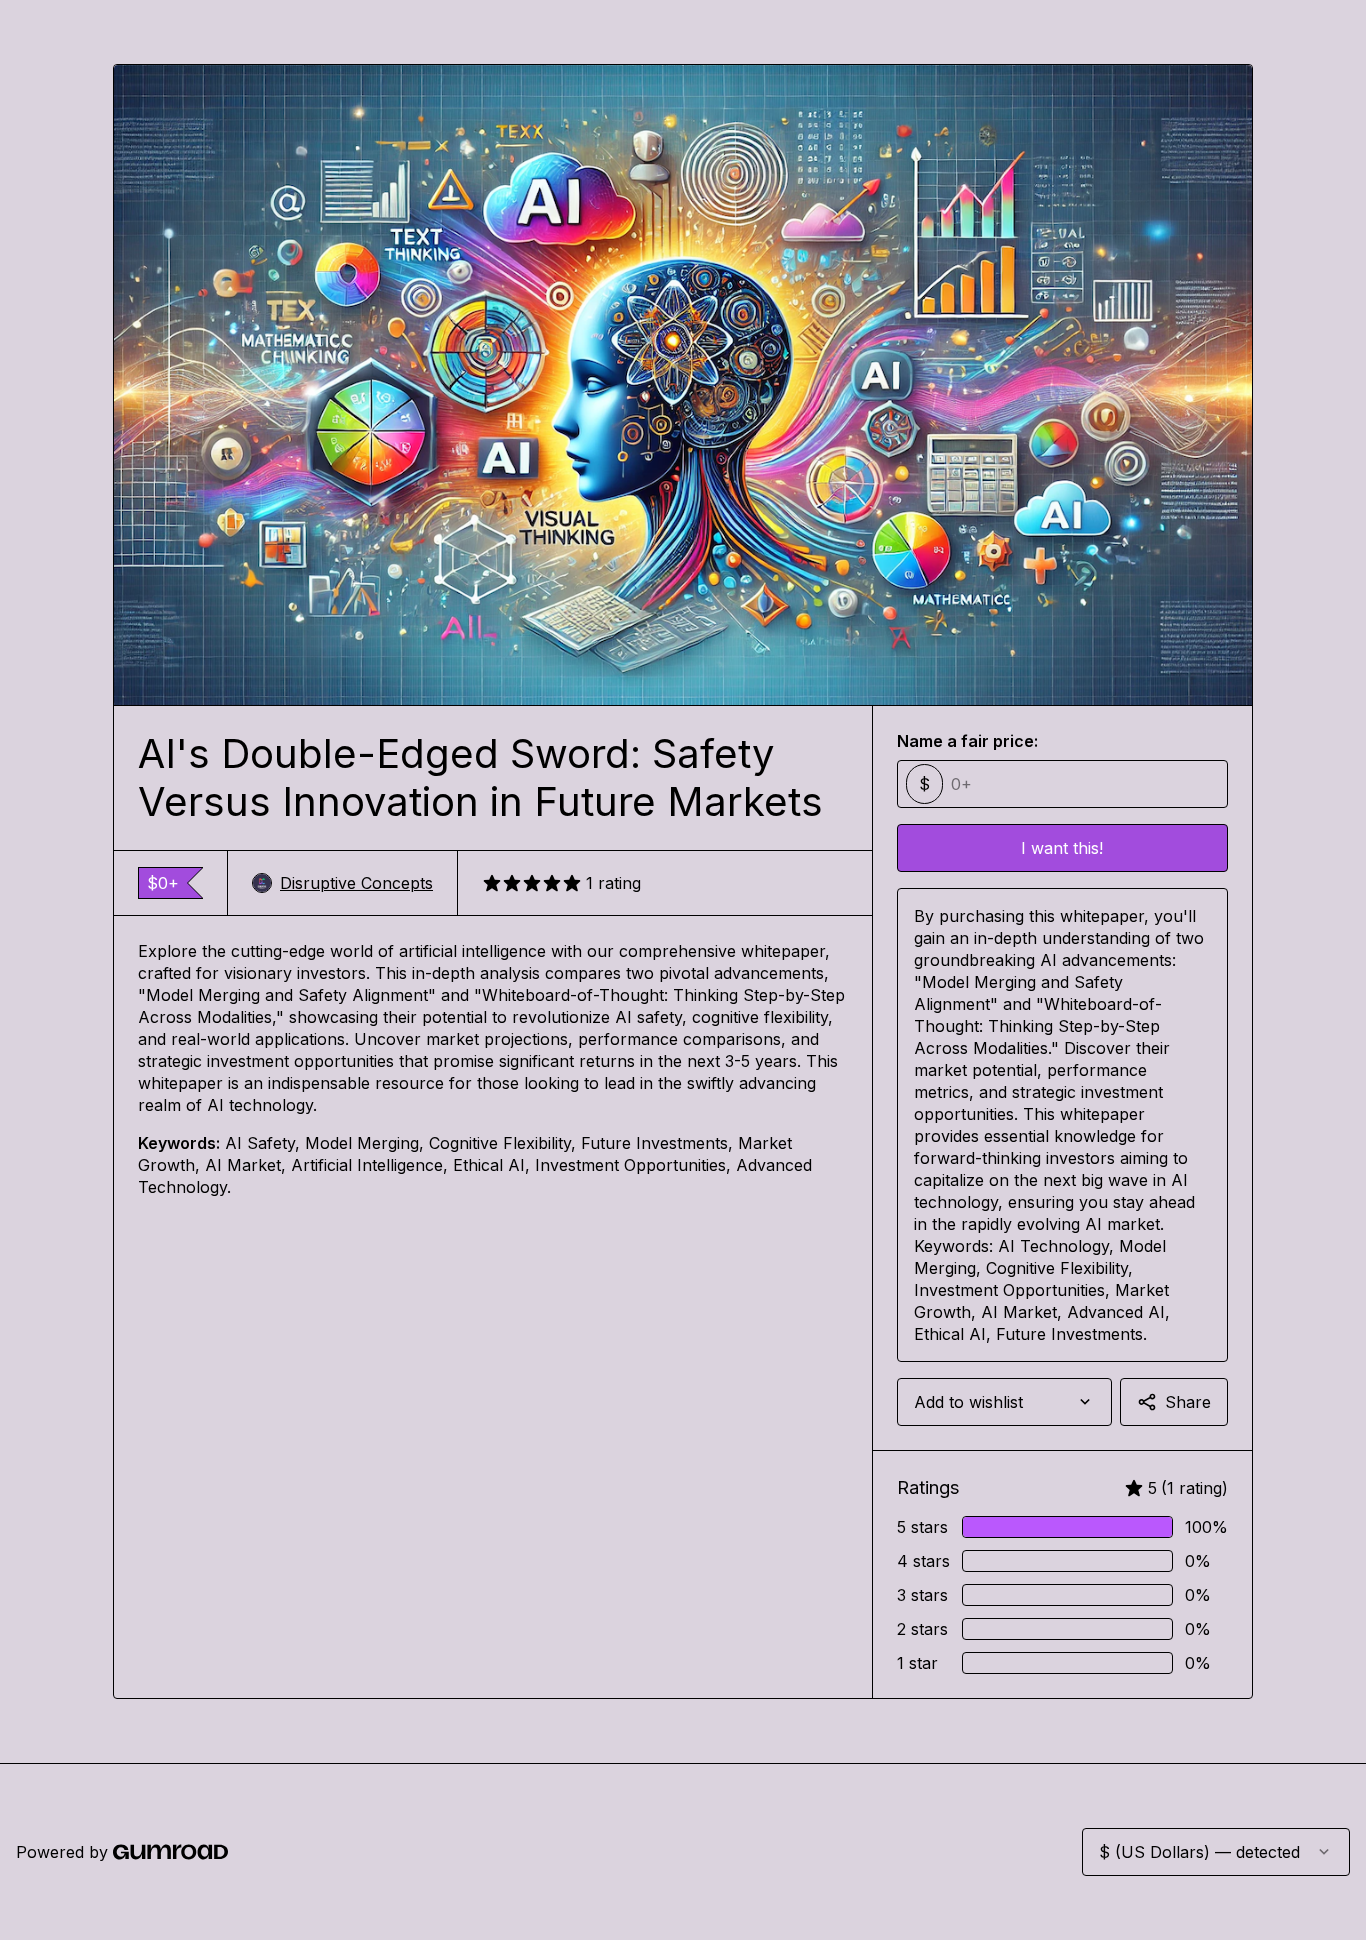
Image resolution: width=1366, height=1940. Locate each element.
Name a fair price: (967, 741)
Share (1188, 1402)
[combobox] (1004, 1402)
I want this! (1062, 848)
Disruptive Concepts (356, 883)
